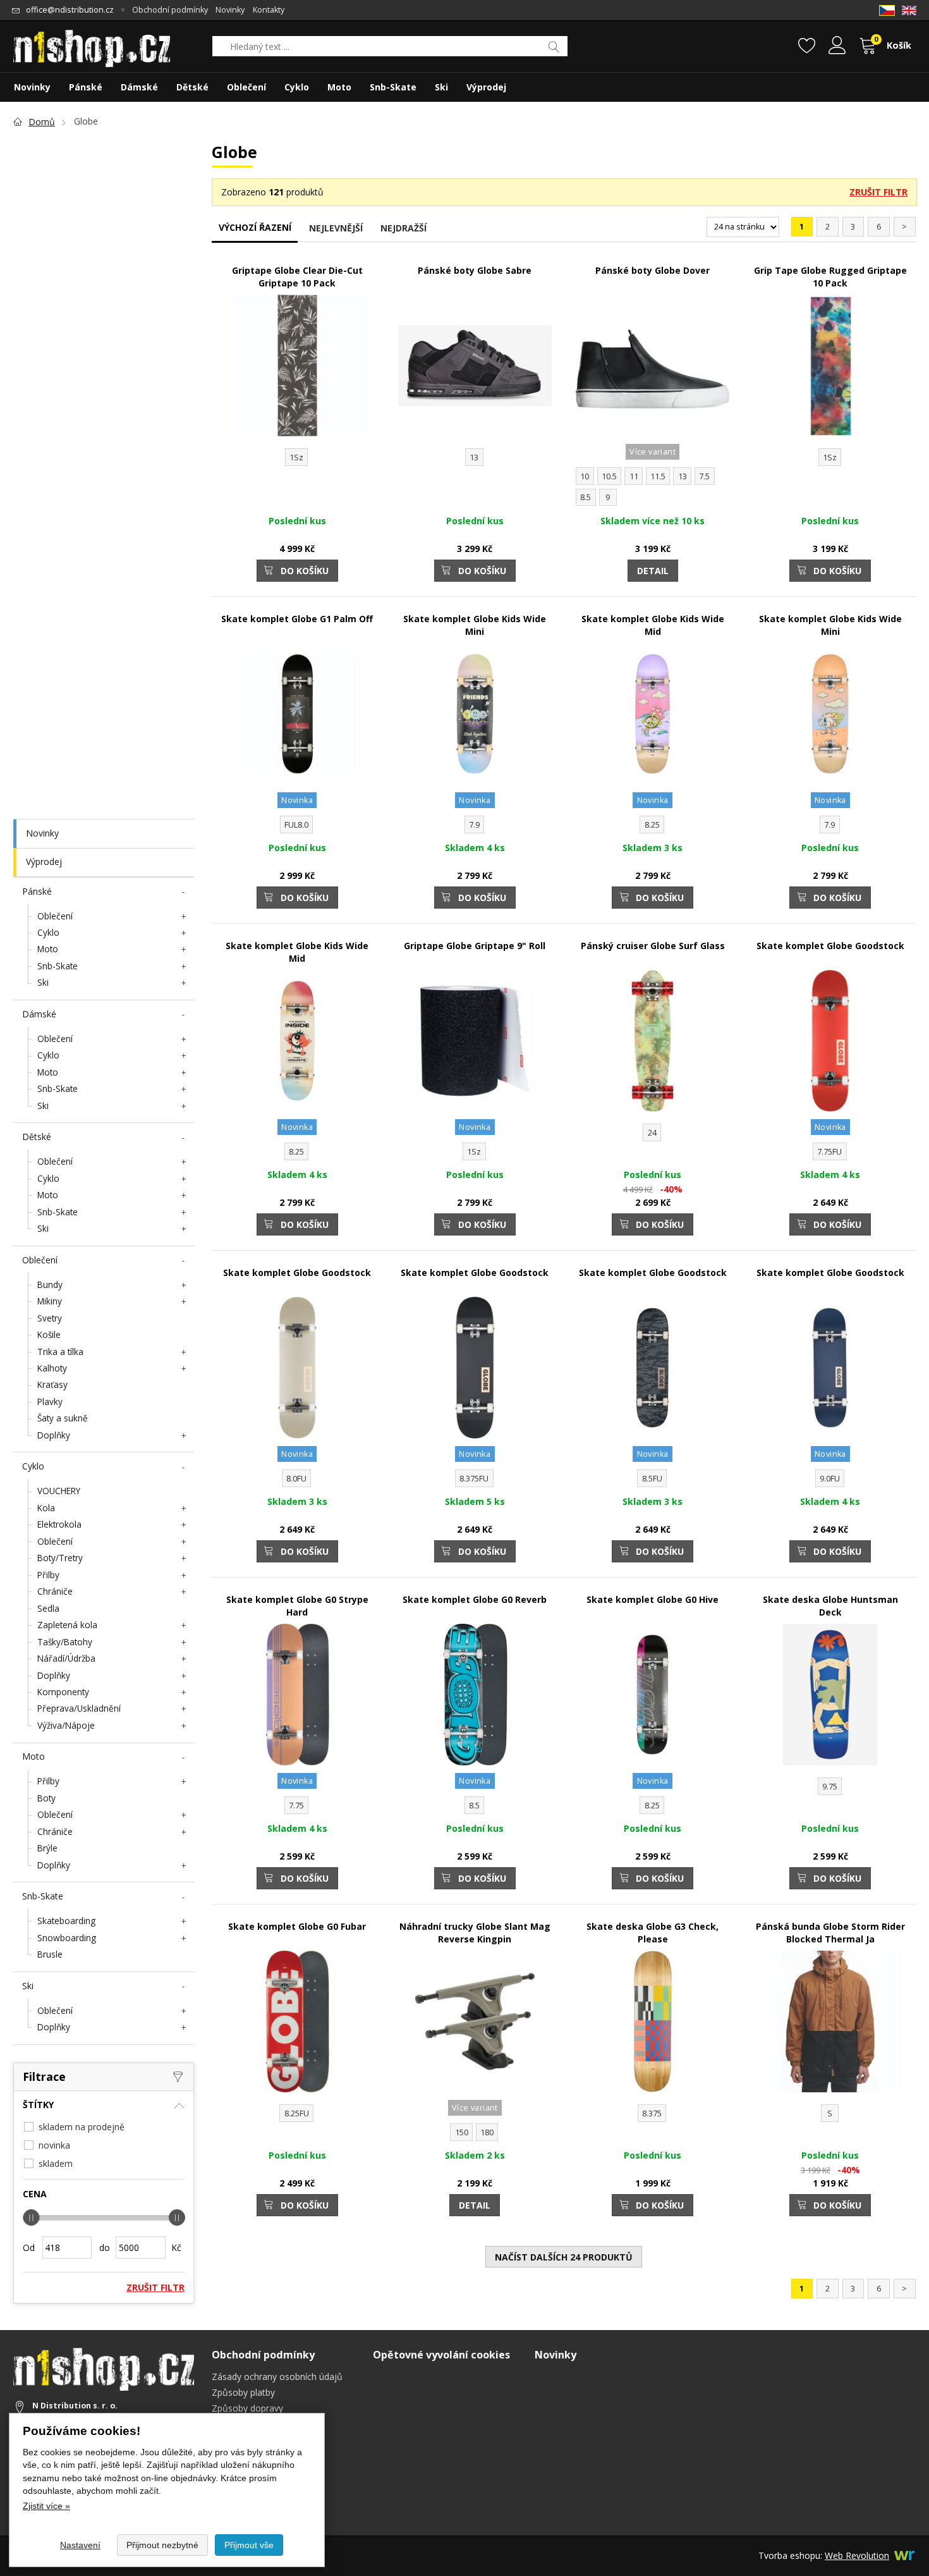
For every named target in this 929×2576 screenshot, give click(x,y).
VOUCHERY (59, 1491)
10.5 (609, 476)
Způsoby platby (243, 2392)
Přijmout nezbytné (162, 2545)
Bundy (50, 1285)
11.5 (658, 476)
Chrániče (55, 1591)
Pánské (37, 891)
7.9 (474, 825)
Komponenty (63, 1692)
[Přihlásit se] (837, 47)
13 (474, 457)
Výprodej (44, 862)
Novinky (42, 833)
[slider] (31, 2217)
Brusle (50, 1954)
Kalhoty (52, 1368)
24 (652, 1133)
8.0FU (296, 1479)
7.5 (704, 476)
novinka (54, 2145)
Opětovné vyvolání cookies (441, 2355)
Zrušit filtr (878, 192)
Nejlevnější (336, 228)
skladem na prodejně (82, 2127)
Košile (49, 1334)
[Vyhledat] (555, 46)
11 (634, 476)
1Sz (296, 457)
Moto (48, 949)
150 (462, 2132)
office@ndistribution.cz (70, 10)
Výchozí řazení (255, 227)
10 (585, 476)
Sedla (48, 1608)
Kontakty (269, 10)
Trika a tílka (60, 1352)
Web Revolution (857, 2555)
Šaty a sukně (63, 1418)
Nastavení (80, 2545)
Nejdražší (404, 228)
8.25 (652, 825)
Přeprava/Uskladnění (79, 1708)
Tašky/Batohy (65, 1642)
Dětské (37, 1137)
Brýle (47, 1848)
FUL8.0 (296, 825)
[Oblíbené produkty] (807, 47)
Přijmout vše (249, 2545)
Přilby (48, 1575)
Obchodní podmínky (170, 10)
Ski (43, 982)
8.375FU (474, 1479)
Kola (46, 1508)
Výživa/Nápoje (66, 1725)
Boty (46, 1798)
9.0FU (830, 1479)
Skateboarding (66, 1921)
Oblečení (55, 916)
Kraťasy (52, 1384)
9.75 (830, 1787)
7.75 (296, 1806)
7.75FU (829, 1152)
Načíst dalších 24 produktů (564, 2257)
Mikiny (50, 1301)
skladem (56, 2163)
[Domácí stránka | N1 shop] (92, 44)
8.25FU (297, 2113)
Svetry (50, 1318)
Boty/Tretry (60, 1558)
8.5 (586, 497)
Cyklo (48, 932)
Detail (653, 571)
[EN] (909, 10)
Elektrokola (59, 1524)
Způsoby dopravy (247, 2408)
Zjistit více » (46, 2506)
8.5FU (652, 1479)
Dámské (39, 1014)
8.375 (652, 2113)
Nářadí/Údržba (66, 1658)
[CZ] (887, 10)
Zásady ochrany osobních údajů (277, 2377)
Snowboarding (67, 1938)
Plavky (50, 1401)
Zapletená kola (67, 1625)
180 (487, 2132)
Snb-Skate (58, 966)
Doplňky (54, 1435)
